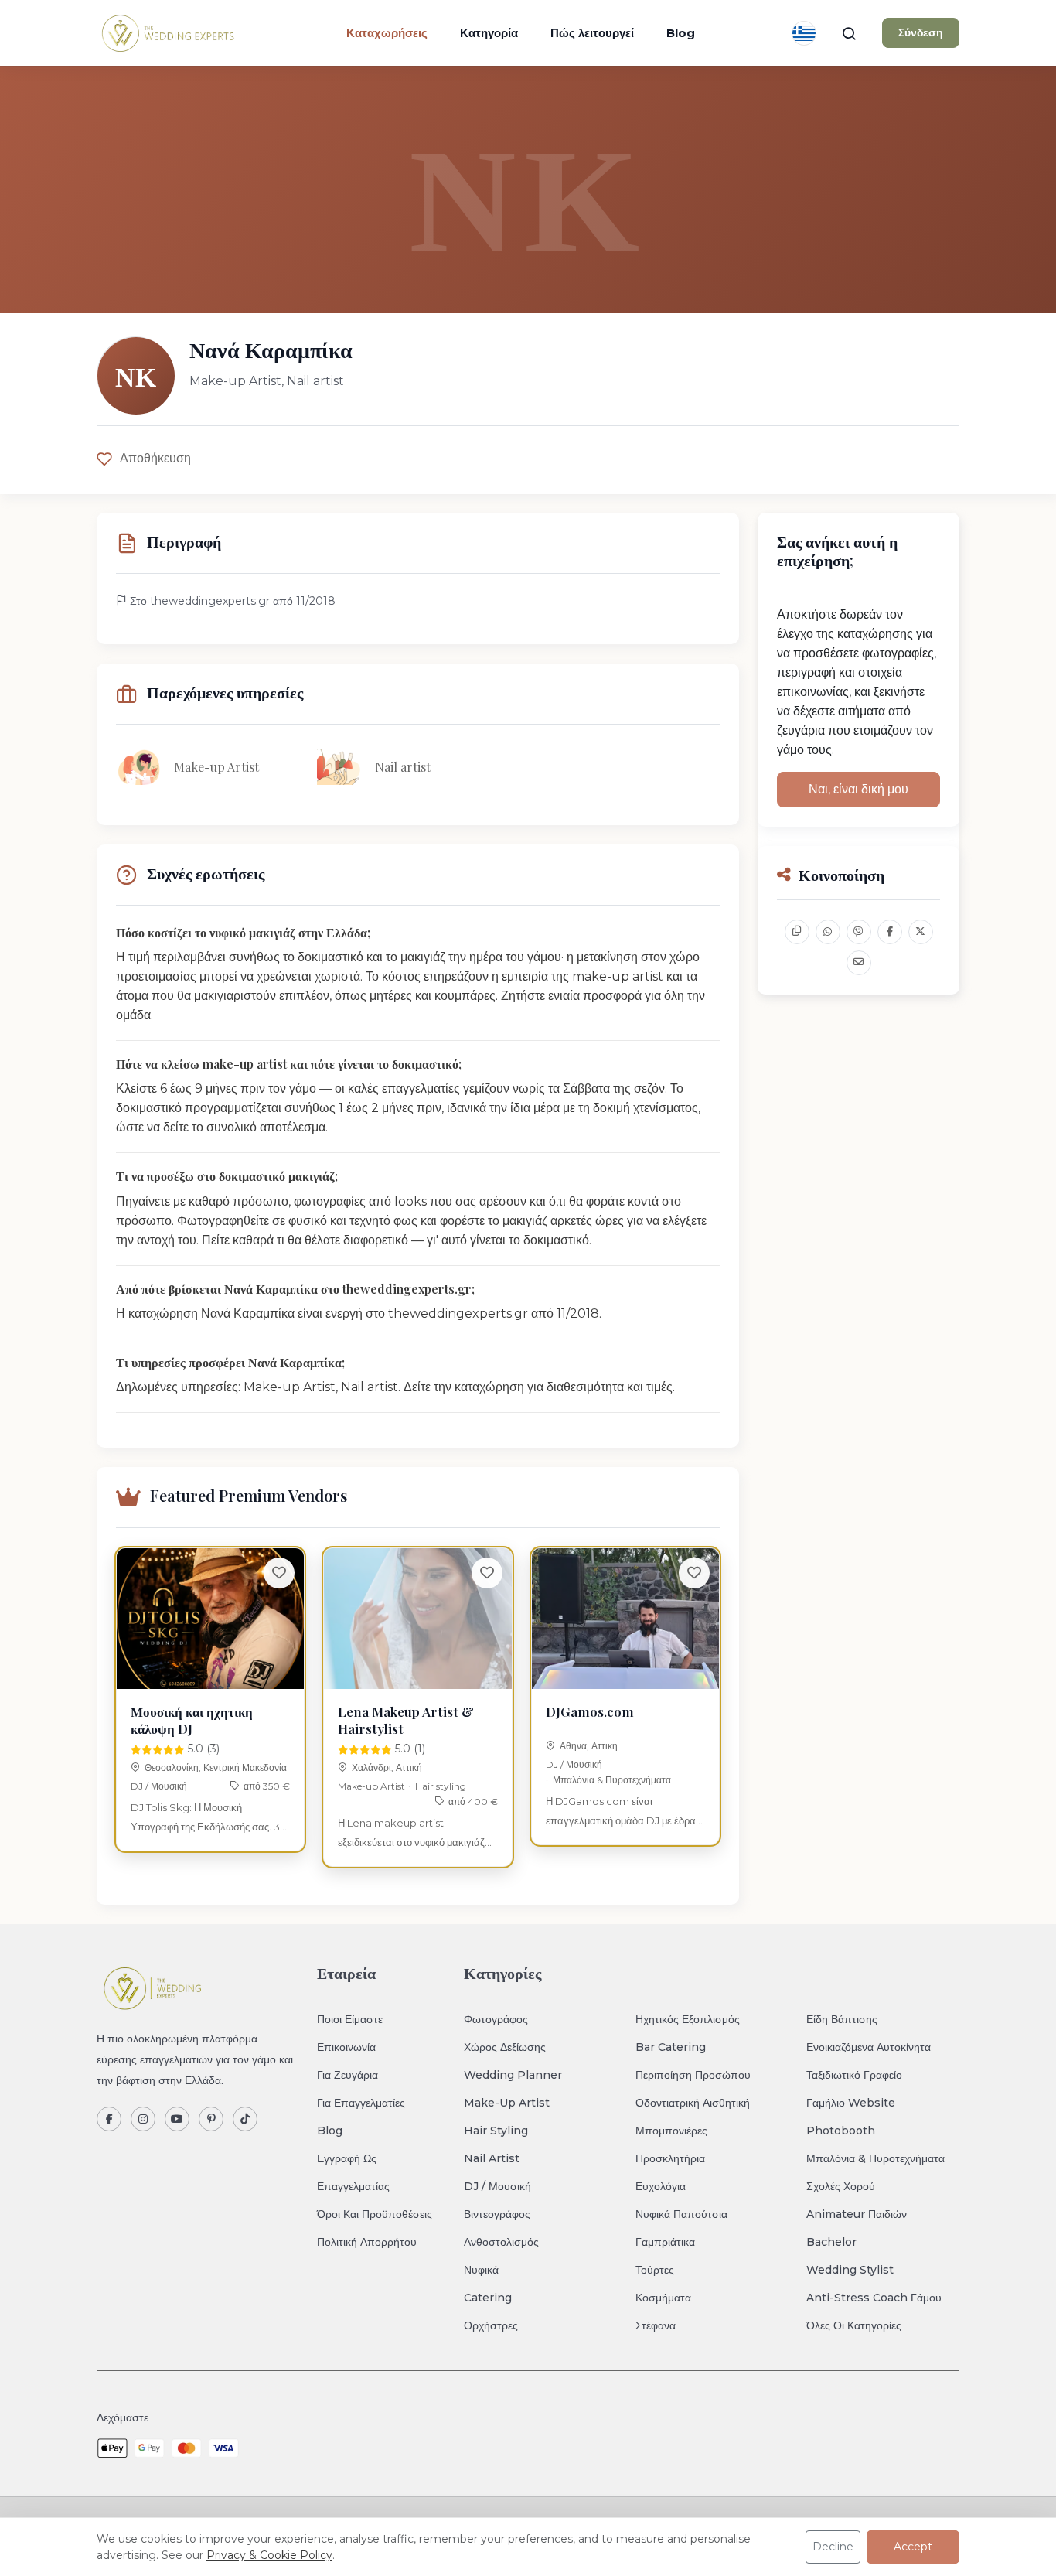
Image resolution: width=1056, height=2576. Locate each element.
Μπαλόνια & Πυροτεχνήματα (612, 1780)
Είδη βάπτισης (842, 2019)
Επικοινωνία (346, 2047)
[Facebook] (109, 2119)
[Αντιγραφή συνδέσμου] (797, 932)
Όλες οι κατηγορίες (854, 2325)
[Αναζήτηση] (849, 33)
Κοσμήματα (663, 2298)
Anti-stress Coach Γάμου (874, 2298)
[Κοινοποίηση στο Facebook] (890, 932)
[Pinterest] (211, 2119)
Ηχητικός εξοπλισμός (688, 2019)
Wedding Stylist (850, 2270)
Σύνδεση (921, 32)
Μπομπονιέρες (671, 2131)
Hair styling (441, 1786)
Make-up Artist (371, 1786)
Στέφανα (656, 2325)
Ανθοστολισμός (501, 2242)
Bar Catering (671, 2047)
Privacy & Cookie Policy (269, 2555)
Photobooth (841, 2131)
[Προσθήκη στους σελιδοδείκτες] (279, 1573)
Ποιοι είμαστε (350, 2019)
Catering (488, 2298)
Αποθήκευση (155, 458)
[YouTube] (177, 2119)
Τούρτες (655, 2270)
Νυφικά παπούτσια (681, 2214)
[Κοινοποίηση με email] (859, 963)
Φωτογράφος (496, 2019)
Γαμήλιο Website (851, 2103)
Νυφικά (481, 2270)
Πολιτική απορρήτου (367, 2242)
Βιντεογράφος (497, 2214)
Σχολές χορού (841, 2186)
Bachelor (831, 2242)
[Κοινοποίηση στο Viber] (859, 932)
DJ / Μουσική (159, 1786)
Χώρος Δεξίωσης (505, 2047)
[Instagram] (143, 2119)
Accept (913, 2547)
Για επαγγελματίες (361, 2103)
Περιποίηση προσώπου (693, 2075)
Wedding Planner (513, 2075)
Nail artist (492, 2158)
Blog (681, 33)
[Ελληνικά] (804, 33)
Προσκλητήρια (670, 2158)
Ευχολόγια (661, 2186)
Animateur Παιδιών (857, 2214)
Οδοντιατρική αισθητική (693, 2103)
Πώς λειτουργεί (592, 33)
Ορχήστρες (491, 2325)
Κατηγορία (489, 33)
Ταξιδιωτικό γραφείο (854, 2075)
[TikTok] (245, 2119)
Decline (833, 2547)
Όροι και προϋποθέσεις (375, 2214)
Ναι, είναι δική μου (858, 789)
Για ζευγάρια (347, 2075)
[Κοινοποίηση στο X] (921, 932)
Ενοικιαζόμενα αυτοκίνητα (869, 2047)
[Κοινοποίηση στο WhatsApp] (828, 932)
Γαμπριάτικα (665, 2242)
